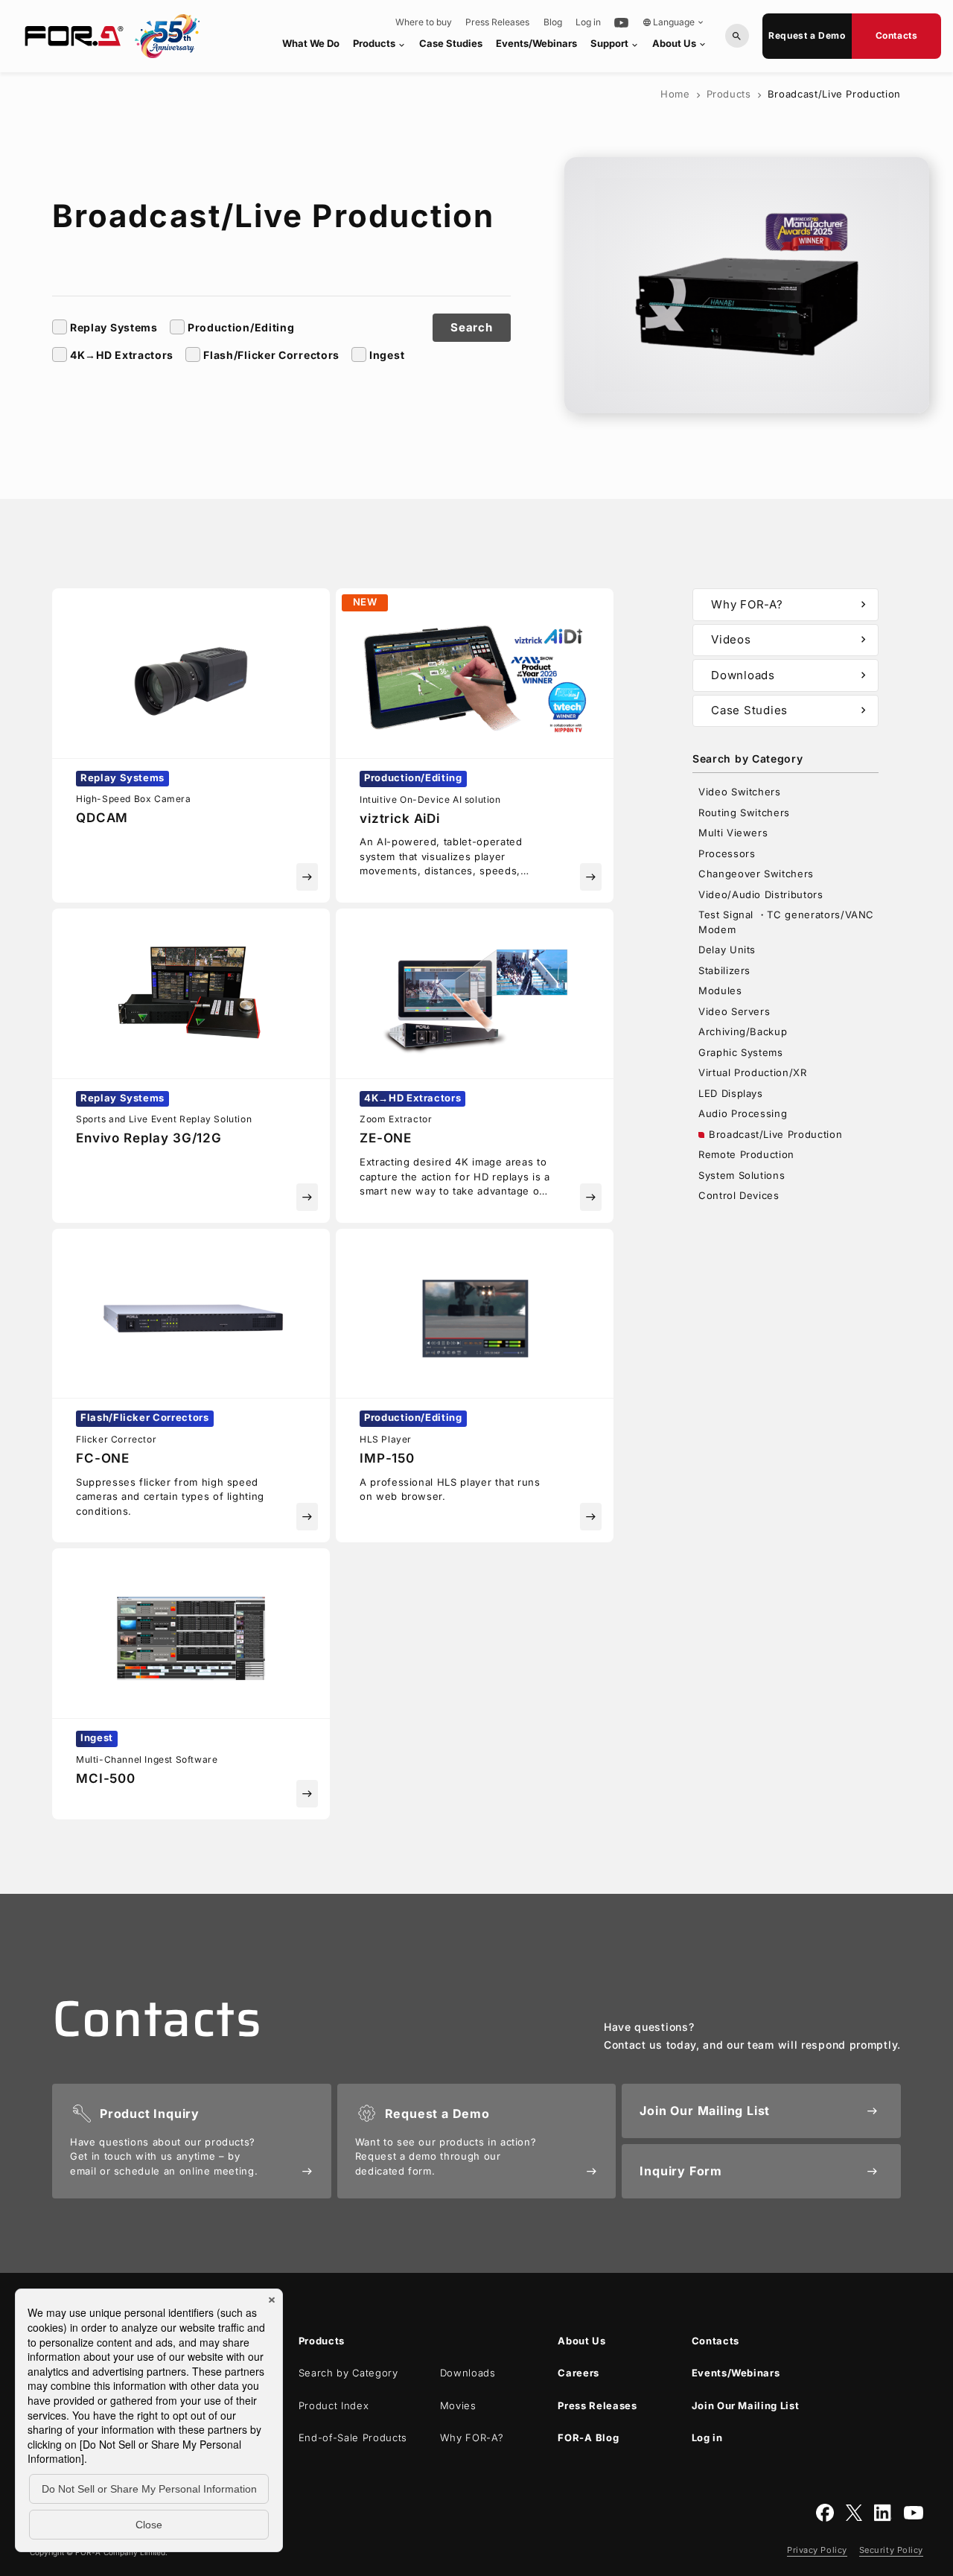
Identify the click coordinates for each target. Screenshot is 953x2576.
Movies (458, 2405)
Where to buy (424, 22)
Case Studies (451, 43)
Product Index (334, 2405)
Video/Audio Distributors (761, 894)
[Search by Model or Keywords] (737, 36)
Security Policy (891, 2550)
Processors (727, 853)
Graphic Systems (741, 1052)
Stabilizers (724, 970)
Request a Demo (807, 35)
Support (615, 44)
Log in (588, 22)
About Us (680, 43)
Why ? (472, 2437)
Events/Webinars (536, 43)
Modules (720, 990)
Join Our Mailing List (746, 2405)
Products (380, 44)
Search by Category (348, 2373)
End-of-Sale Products (353, 2437)
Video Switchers (740, 792)
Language (674, 22)
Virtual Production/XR (753, 1072)
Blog (553, 22)
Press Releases (497, 22)
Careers (579, 2373)
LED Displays (731, 1093)
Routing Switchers (744, 812)
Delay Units (727, 950)
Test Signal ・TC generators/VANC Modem (786, 922)
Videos (790, 639)
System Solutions (742, 1175)
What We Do (311, 43)
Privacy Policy (817, 2550)
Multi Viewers (733, 833)
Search (472, 327)
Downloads (790, 675)
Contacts (897, 35)
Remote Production (746, 1154)
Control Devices (739, 1195)
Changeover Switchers (756, 874)
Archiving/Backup (743, 1031)
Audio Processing (743, 1113)
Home (675, 94)
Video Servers (734, 1011)
